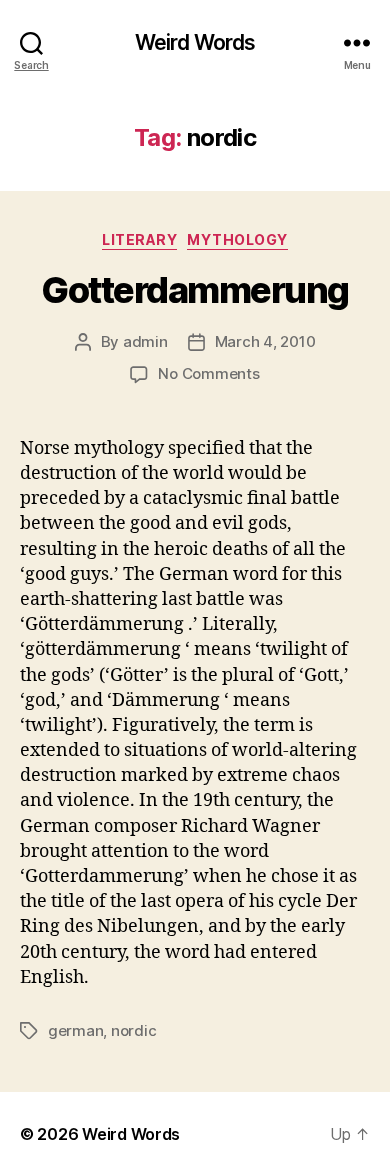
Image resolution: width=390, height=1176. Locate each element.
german (75, 1030)
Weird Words (195, 42)
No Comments (208, 373)
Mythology (237, 239)
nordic (133, 1030)
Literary (139, 239)
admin (145, 341)
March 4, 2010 (265, 341)
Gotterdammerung (195, 290)
